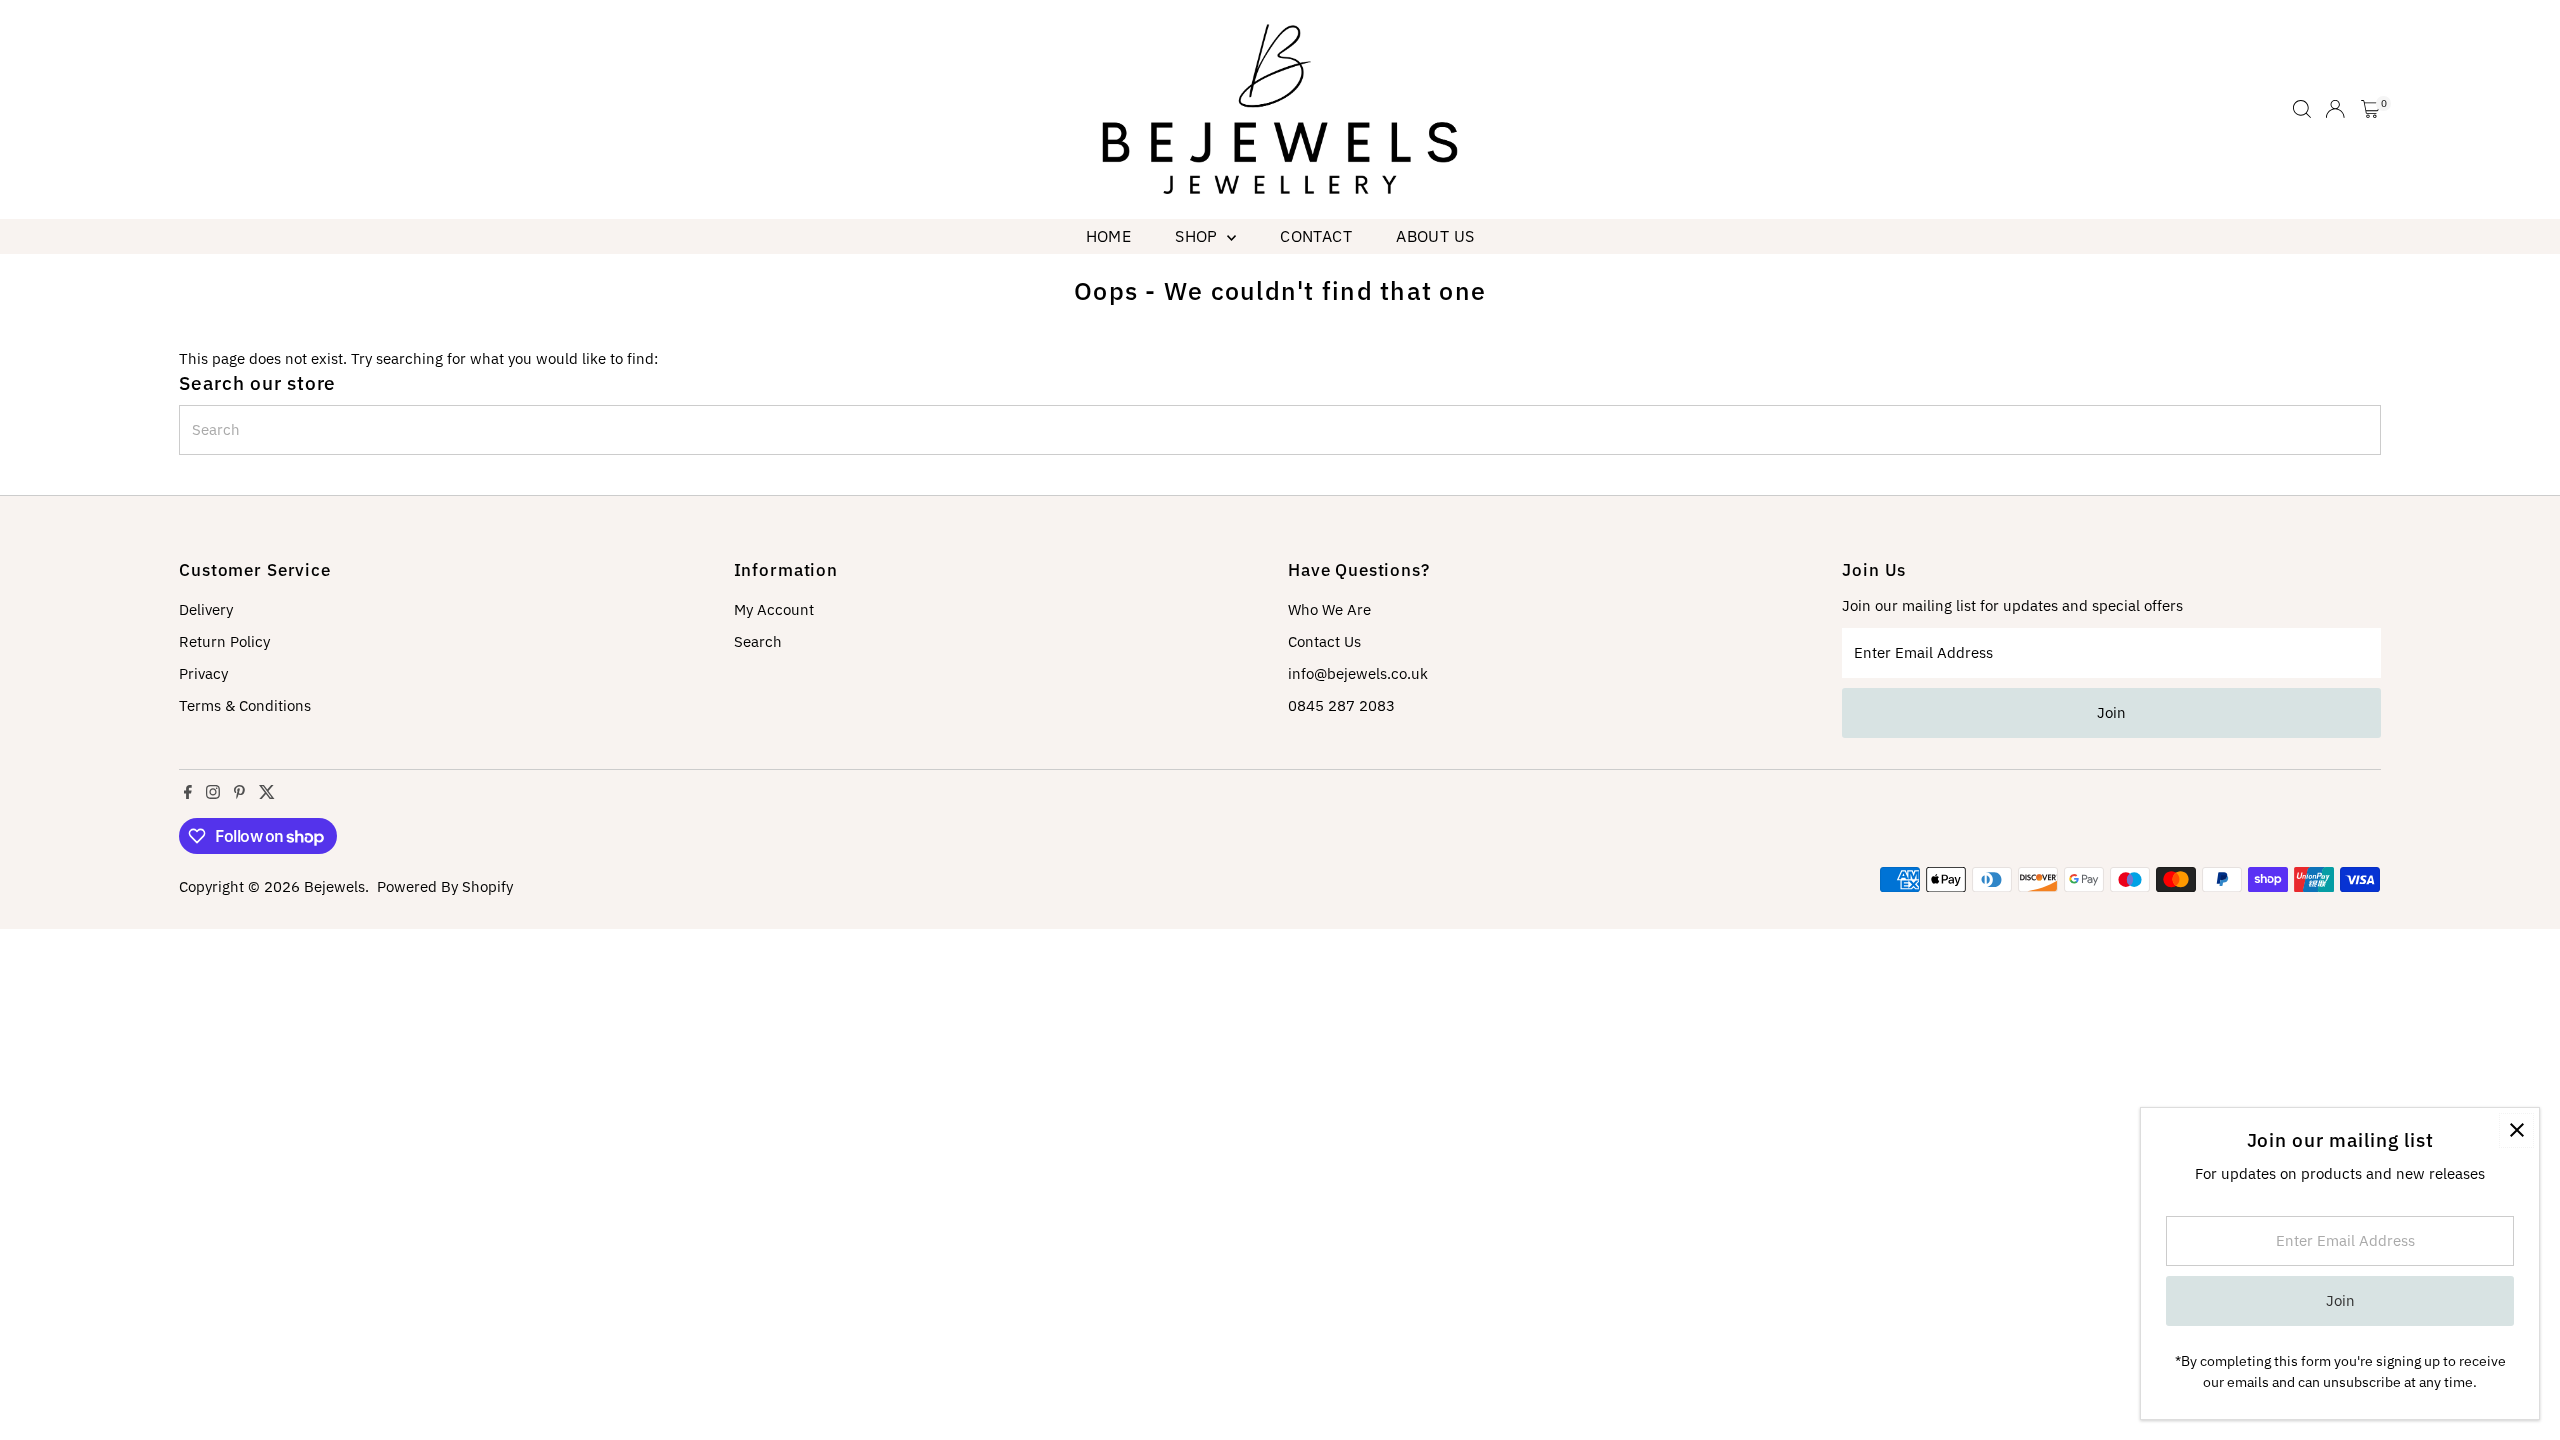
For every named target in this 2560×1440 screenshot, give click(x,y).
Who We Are (1329, 609)
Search (758, 641)
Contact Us (1324, 641)
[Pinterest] (239, 794)
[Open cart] (2370, 109)
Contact (1316, 236)
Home (1109, 236)
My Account (774, 609)
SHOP (1198, 236)
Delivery (206, 609)
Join (2111, 712)
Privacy (203, 673)
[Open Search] (2302, 109)
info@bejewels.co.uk (1358, 673)
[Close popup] (2516, 1130)
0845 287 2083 (1341, 705)
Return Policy (224, 641)
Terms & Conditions (245, 705)
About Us (1435, 236)
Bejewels (334, 886)
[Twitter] (267, 794)
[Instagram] (213, 794)
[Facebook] (188, 794)
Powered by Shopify (445, 886)
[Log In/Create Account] (2335, 109)
